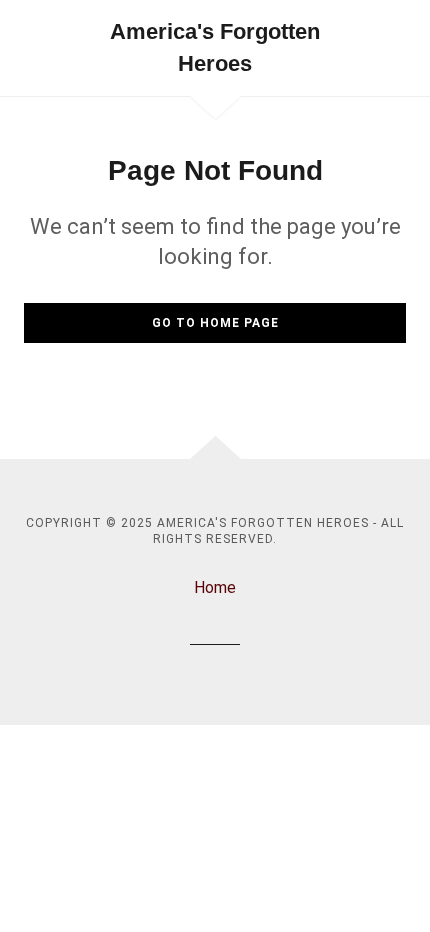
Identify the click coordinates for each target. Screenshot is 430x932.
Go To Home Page (215, 323)
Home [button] (215, 587)
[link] (214, 48)
